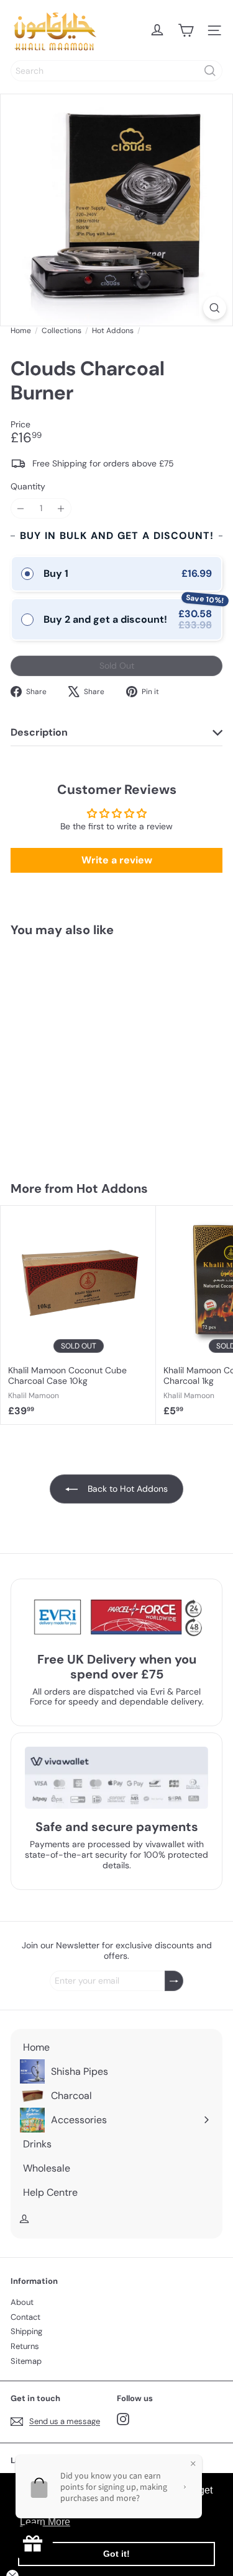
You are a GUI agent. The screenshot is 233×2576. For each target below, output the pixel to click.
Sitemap (26, 2361)
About (22, 2302)
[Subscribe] (174, 1981)
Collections (62, 331)
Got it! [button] (116, 2554)
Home (21, 331)
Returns (25, 2346)
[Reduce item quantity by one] (21, 508)
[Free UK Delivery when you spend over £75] (116, 1617)
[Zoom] (215, 308)
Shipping (26, 2331)
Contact (25, 2317)
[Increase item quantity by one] (61, 508)
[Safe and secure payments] (116, 1778)
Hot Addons (113, 331)
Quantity (28, 487)
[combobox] (116, 71)
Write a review (117, 860)
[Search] (210, 71)
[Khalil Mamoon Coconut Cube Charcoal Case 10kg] (78, 1315)
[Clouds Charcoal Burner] (78, 1051)
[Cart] (186, 30)
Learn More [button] (45, 2522)
